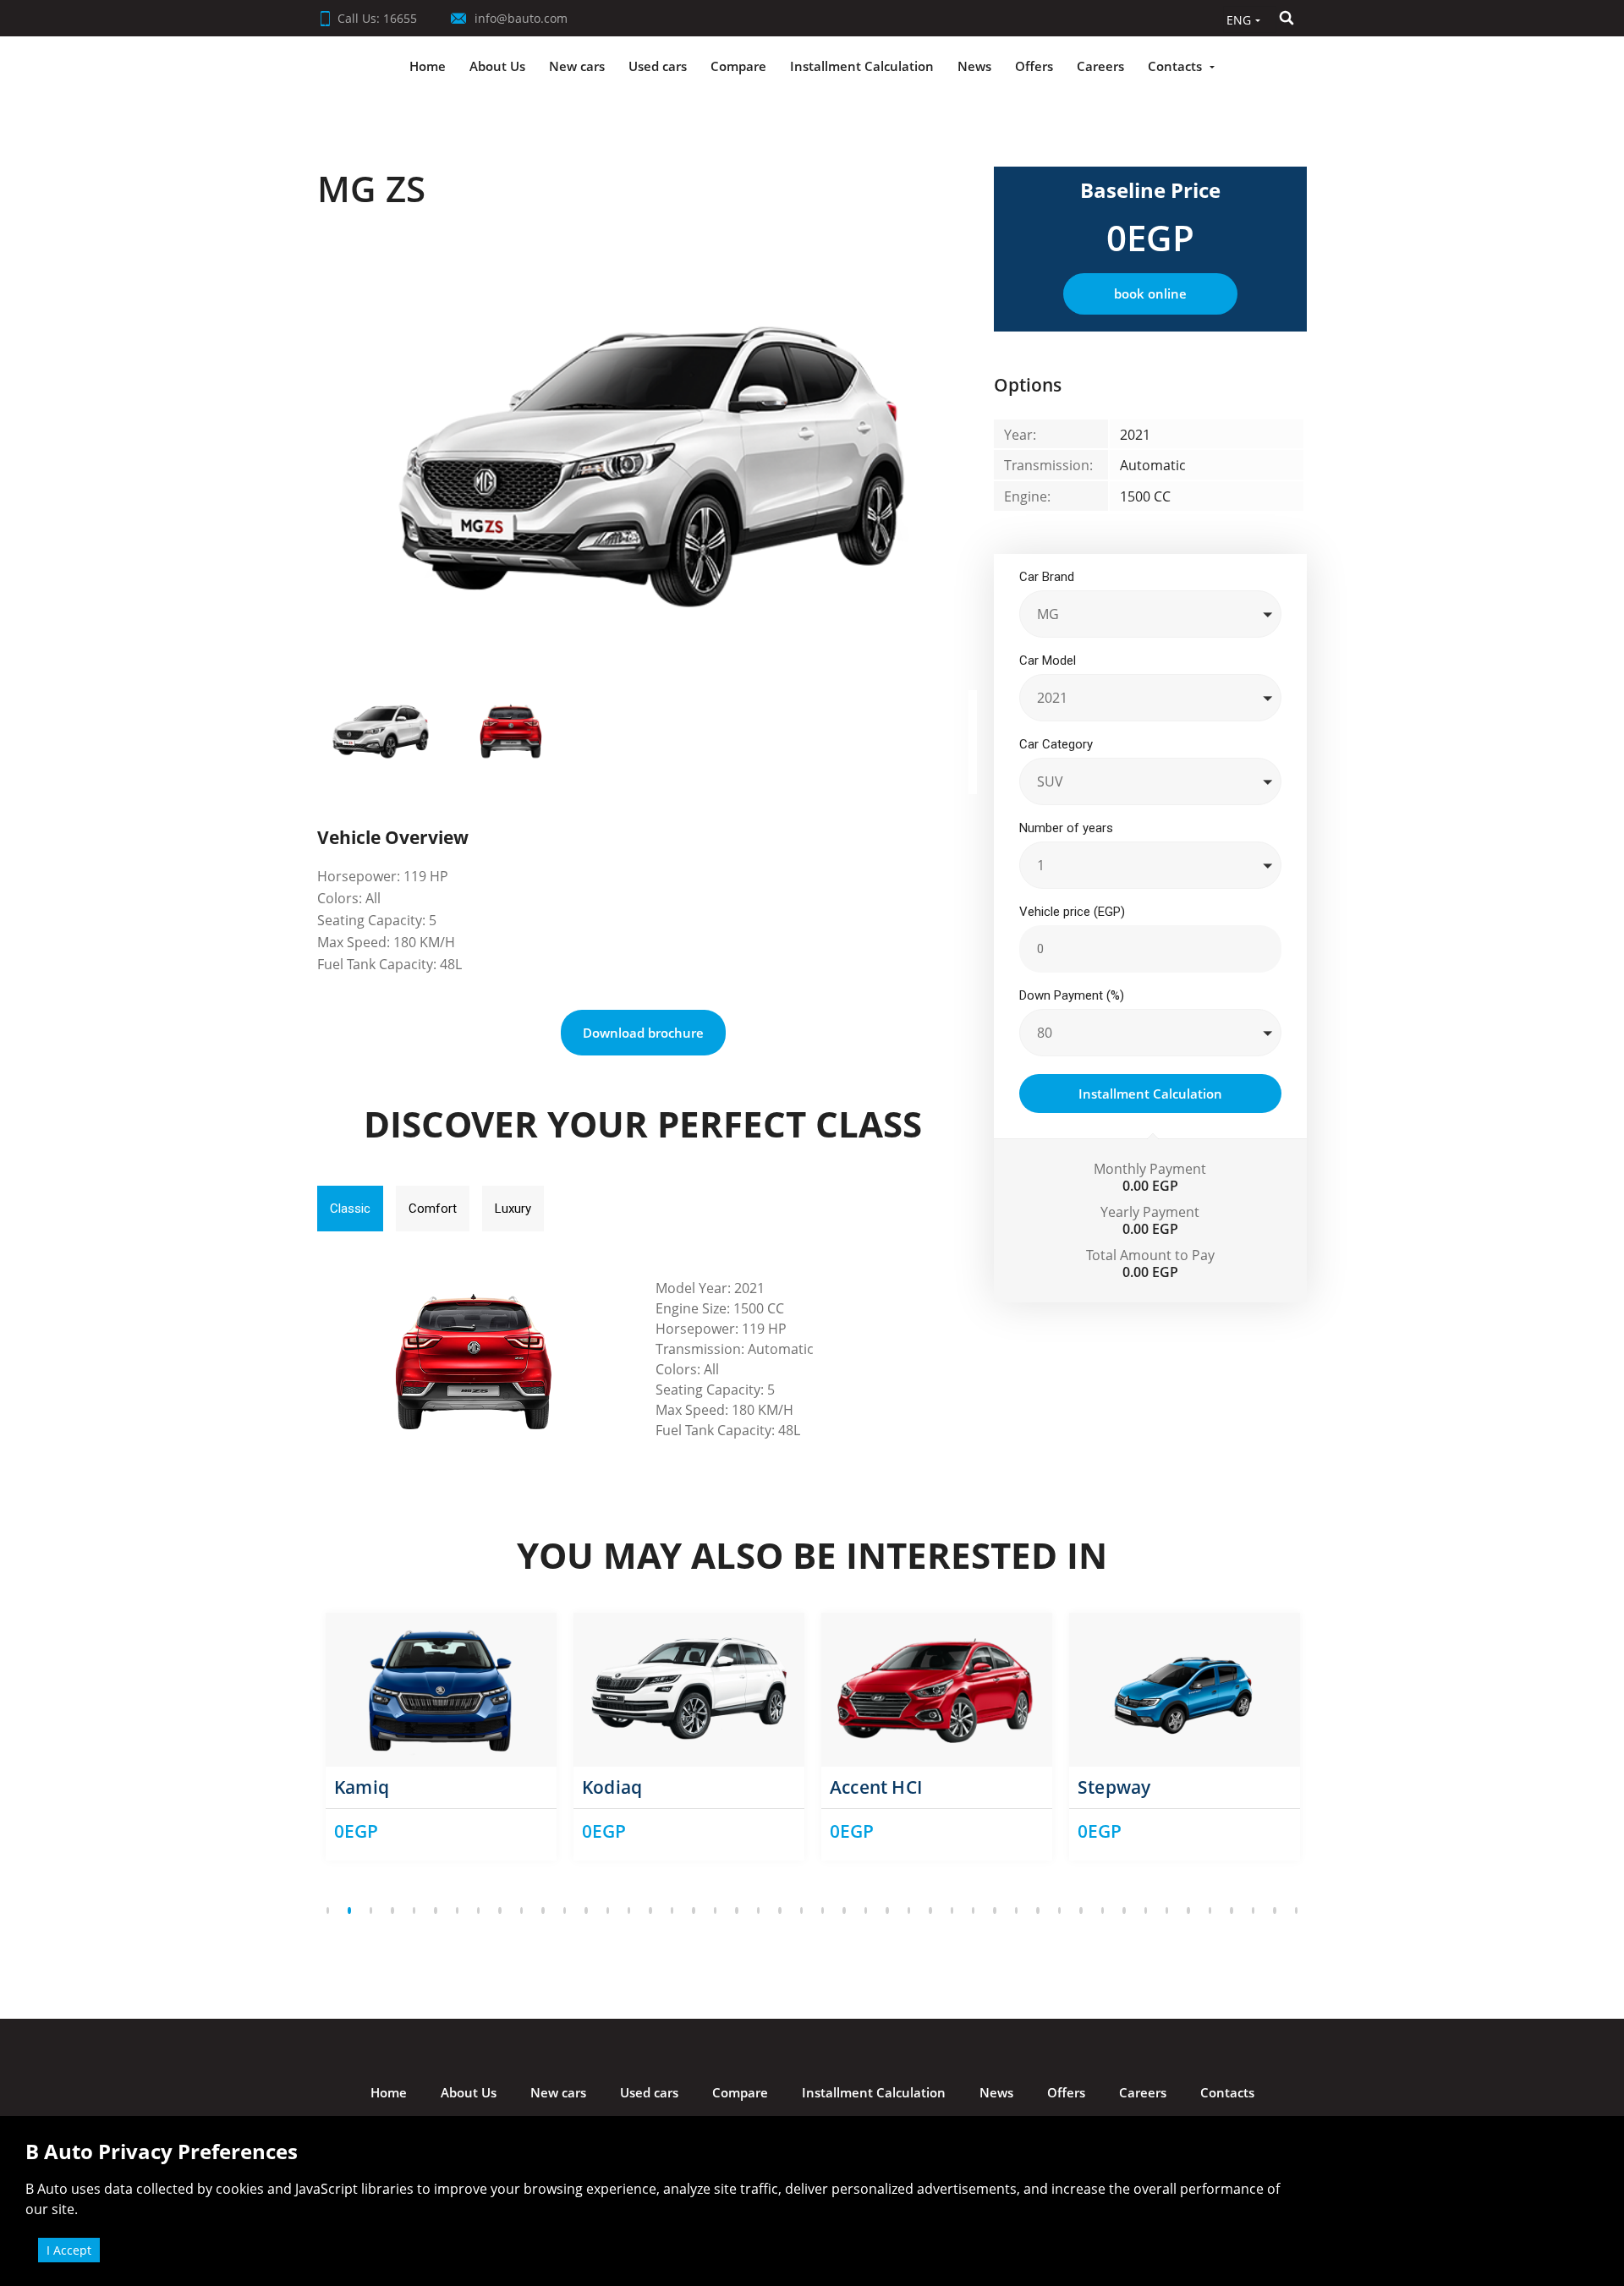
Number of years (1066, 828)
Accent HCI (876, 1787)
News (974, 66)
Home (428, 66)
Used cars (658, 66)
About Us (497, 66)
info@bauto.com (519, 18)
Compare (738, 66)
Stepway (1114, 1787)
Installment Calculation (862, 66)
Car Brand (1047, 577)
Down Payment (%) (1072, 995)
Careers (1100, 66)
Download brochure (643, 1033)
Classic (350, 1209)
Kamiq (362, 1787)
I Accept (69, 2250)
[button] (1240, 19)
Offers (1034, 66)
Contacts (1175, 66)
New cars (577, 66)
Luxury (513, 1209)
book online (1150, 293)
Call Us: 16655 (377, 18)
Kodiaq (612, 1787)
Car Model (1048, 661)
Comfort (433, 1209)
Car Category (1056, 744)
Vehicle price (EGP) (1072, 912)
